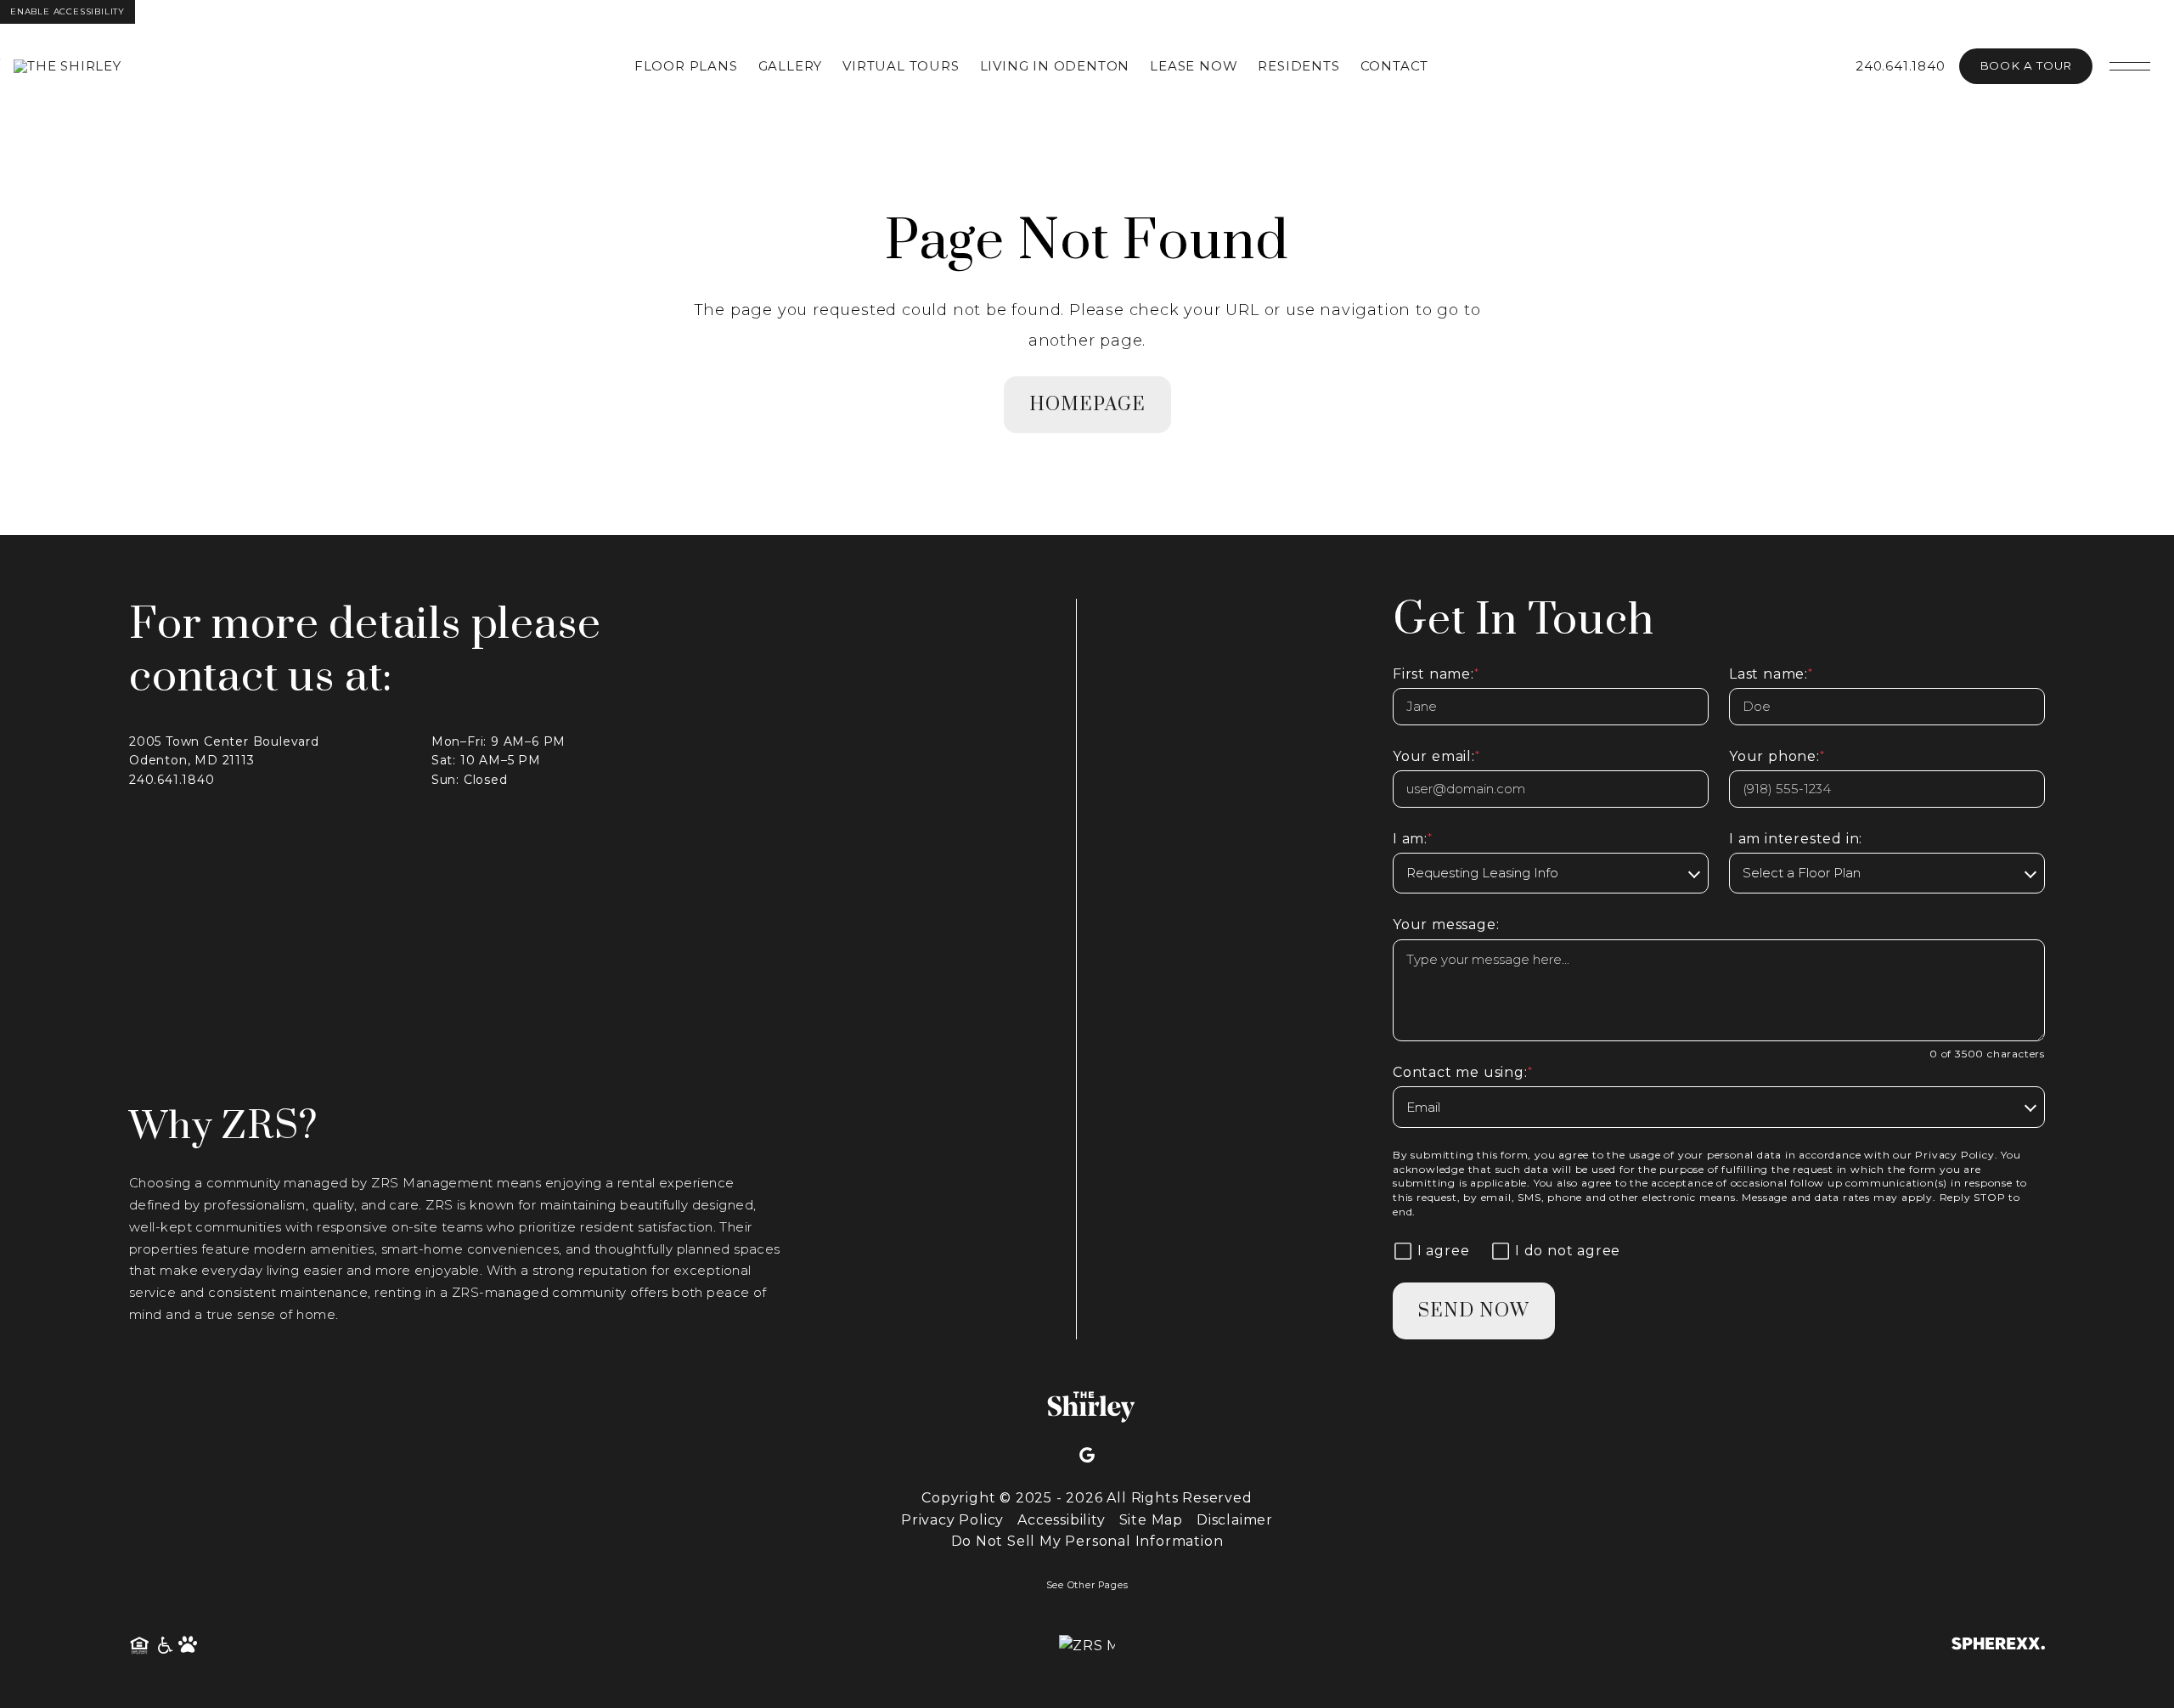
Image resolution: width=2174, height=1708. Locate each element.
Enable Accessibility (68, 11)
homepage (1087, 405)
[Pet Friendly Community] (189, 1646)
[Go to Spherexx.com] (1998, 1646)
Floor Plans (686, 66)
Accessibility (1061, 1520)
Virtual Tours (901, 66)
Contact (1395, 66)
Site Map (1151, 1520)
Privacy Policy (1954, 1155)
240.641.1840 (1901, 66)
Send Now (1474, 1311)
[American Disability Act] (164, 1646)
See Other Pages (1087, 1585)
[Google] (1087, 1456)
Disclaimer (1235, 1520)
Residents (1298, 66)
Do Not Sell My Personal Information (1087, 1541)
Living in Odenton (1055, 66)
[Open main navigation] (2130, 66)
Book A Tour (2026, 65)
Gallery (791, 66)
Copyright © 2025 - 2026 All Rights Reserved (1087, 1498)
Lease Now (1194, 66)
